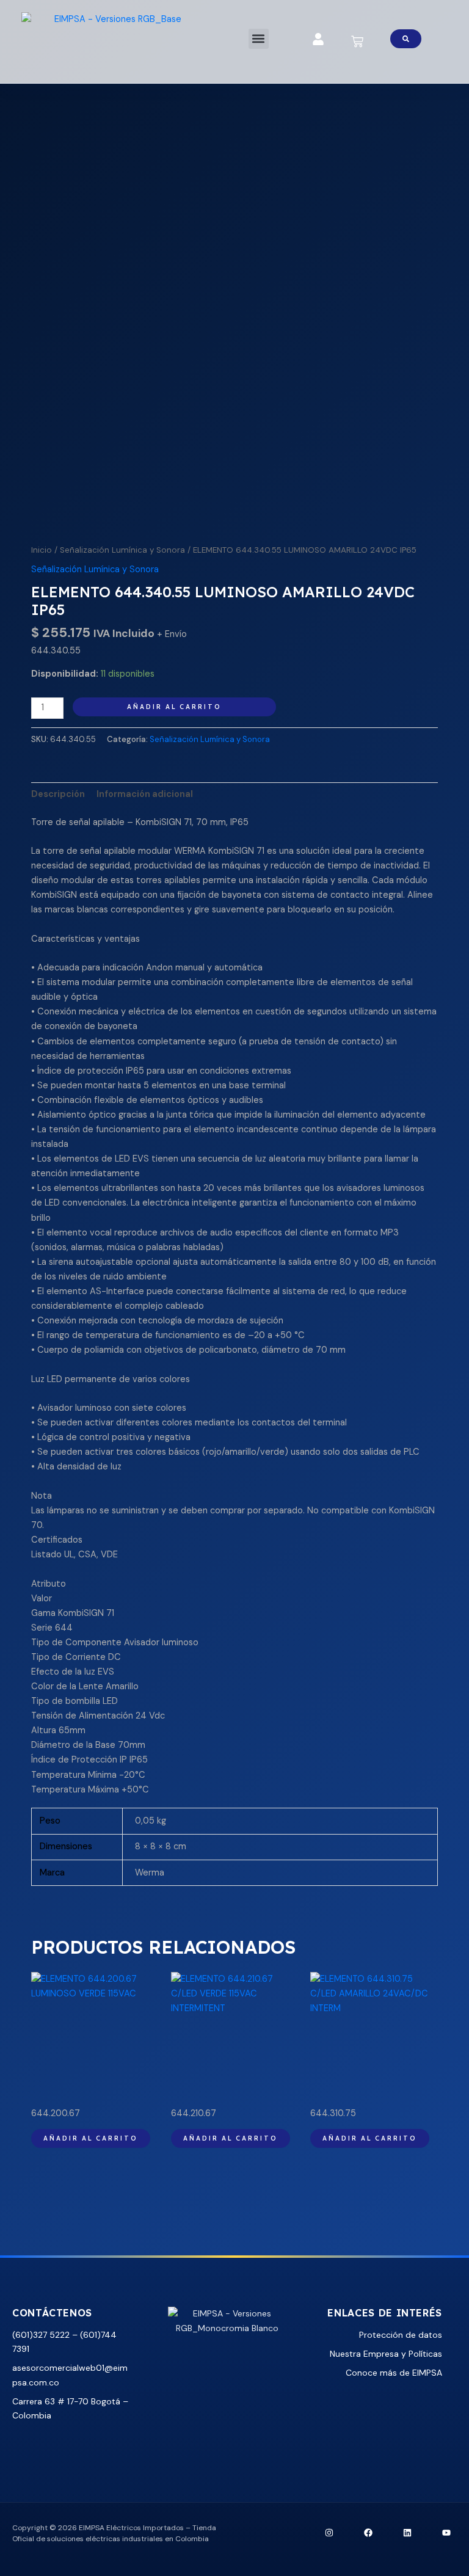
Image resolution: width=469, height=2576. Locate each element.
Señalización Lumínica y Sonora (122, 550)
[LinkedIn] (407, 2533)
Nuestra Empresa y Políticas (386, 2354)
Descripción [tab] (58, 794)
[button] (259, 39)
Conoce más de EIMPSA (394, 2373)
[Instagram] (329, 2533)
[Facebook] (368, 2533)
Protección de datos (401, 2335)
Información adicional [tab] (145, 794)
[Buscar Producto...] (406, 39)
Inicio (42, 550)
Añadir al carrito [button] (91, 2138)
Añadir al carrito (174, 707)
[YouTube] (446, 2533)
